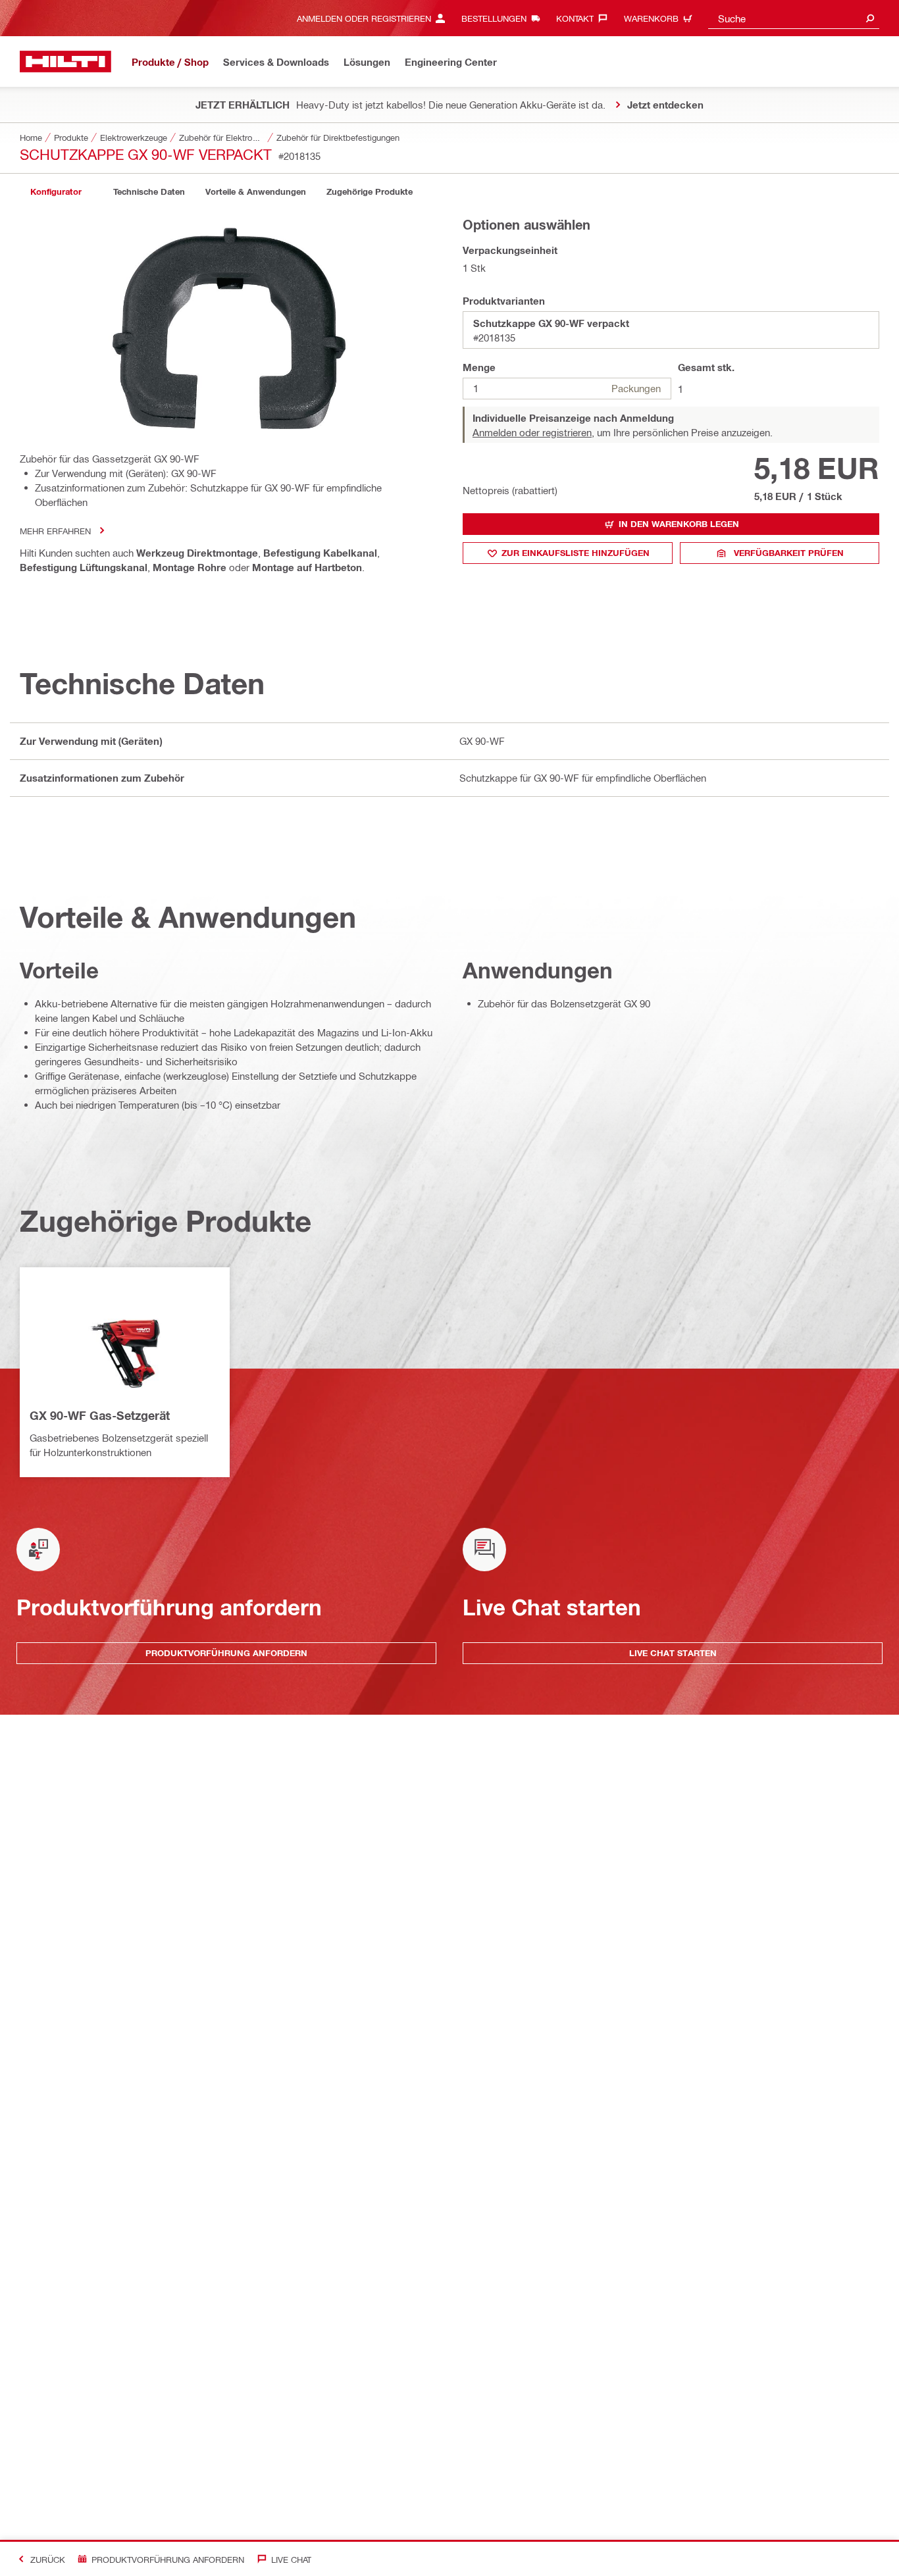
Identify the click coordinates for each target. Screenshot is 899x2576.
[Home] (65, 62)
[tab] (56, 192)
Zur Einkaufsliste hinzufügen (576, 553)
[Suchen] (870, 18)
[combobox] (794, 18)
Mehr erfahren (55, 531)
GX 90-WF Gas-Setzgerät (100, 1415)
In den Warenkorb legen (679, 524)
